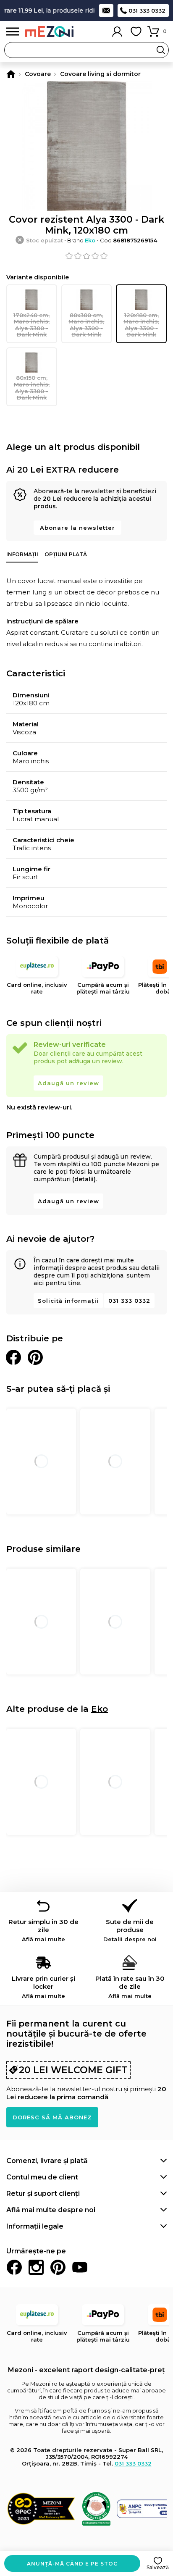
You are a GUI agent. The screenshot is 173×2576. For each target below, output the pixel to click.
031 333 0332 (147, 11)
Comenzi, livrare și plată (47, 2161)
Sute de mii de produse (130, 1930)
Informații (22, 554)
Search (161, 50)
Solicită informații (68, 1301)
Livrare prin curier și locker (43, 1987)
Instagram (36, 2267)
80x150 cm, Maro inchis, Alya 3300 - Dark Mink (32, 388)
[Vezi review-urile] (86, 256)
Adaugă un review (68, 1083)
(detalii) (84, 1179)
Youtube (80, 2267)
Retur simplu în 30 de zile (43, 1930)
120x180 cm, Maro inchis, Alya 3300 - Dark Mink (141, 325)
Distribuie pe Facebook (13, 1357)
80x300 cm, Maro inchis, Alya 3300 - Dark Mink (86, 325)
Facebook (14, 2267)
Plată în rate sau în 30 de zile (130, 1987)
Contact (106, 11)
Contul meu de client (42, 2177)
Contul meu (117, 32)
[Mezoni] (11, 74)
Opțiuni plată (66, 554)
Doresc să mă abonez (52, 2117)
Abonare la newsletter (77, 528)
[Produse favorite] (136, 32)
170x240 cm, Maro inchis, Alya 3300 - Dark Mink (31, 325)
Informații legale (35, 2226)
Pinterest (58, 2267)
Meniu (13, 32)
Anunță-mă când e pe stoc (72, 2564)
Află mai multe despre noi (51, 2210)
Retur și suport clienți (43, 2194)
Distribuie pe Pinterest (35, 1357)
